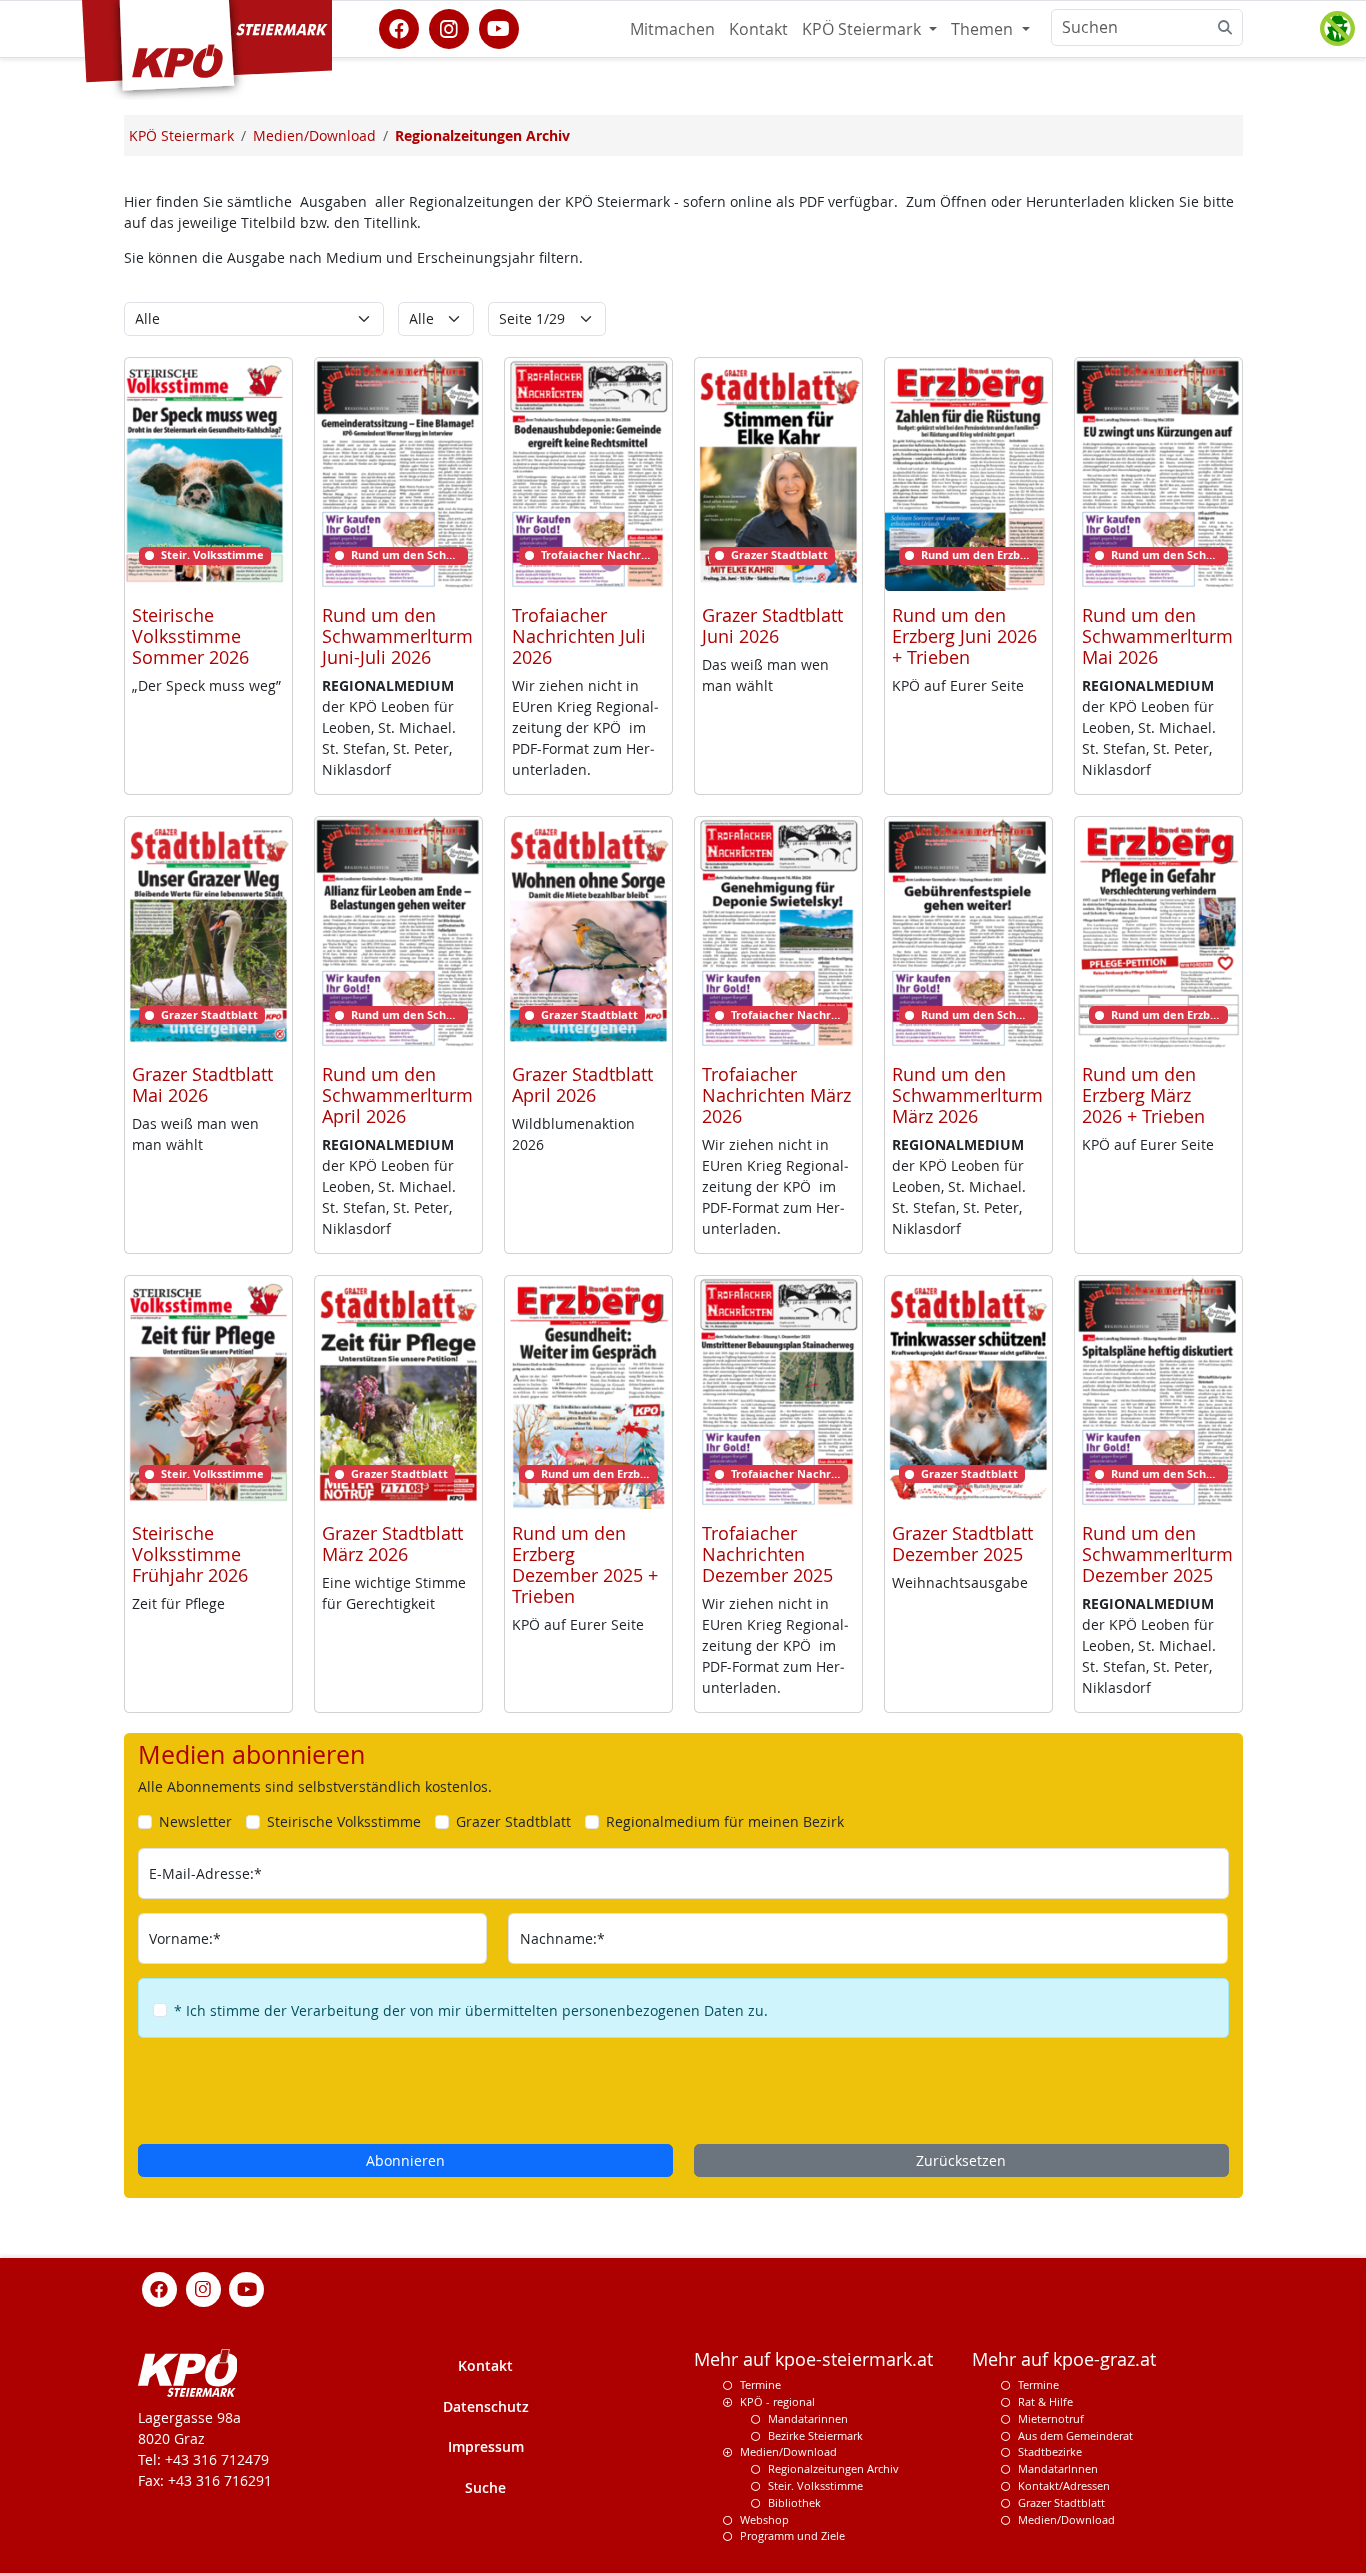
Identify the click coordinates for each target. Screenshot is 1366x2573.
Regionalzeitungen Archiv (833, 2468)
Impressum (486, 2446)
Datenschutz (486, 2406)
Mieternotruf (1051, 2418)
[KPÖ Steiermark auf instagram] (449, 27)
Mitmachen (672, 29)
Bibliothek (794, 2502)
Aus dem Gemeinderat (1075, 2435)
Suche (485, 2487)
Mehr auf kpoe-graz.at (1064, 2359)
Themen (984, 29)
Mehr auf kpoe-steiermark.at (813, 2359)
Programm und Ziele (792, 2535)
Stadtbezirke (1050, 2451)
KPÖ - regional (777, 2401)
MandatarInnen (1058, 2468)
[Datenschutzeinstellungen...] (1337, 29)
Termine (760, 2384)
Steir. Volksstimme (815, 2485)
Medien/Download (788, 2451)
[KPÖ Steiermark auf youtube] (499, 27)
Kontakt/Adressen (1064, 2485)
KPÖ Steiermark (863, 29)
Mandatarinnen (808, 2418)
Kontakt (758, 29)
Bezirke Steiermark (815, 2435)
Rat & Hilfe (1045, 2401)
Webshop (764, 2519)
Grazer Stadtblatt (1061, 2502)
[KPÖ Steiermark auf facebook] (399, 27)
